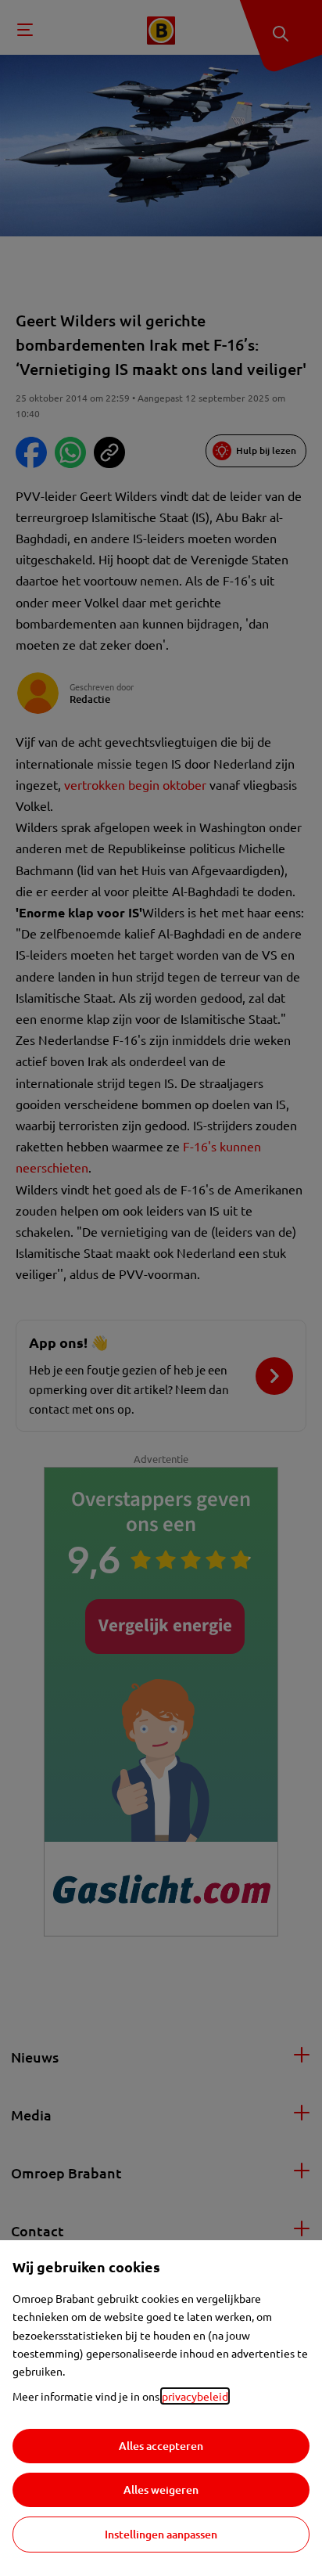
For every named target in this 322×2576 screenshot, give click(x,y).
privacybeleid (195, 2396)
